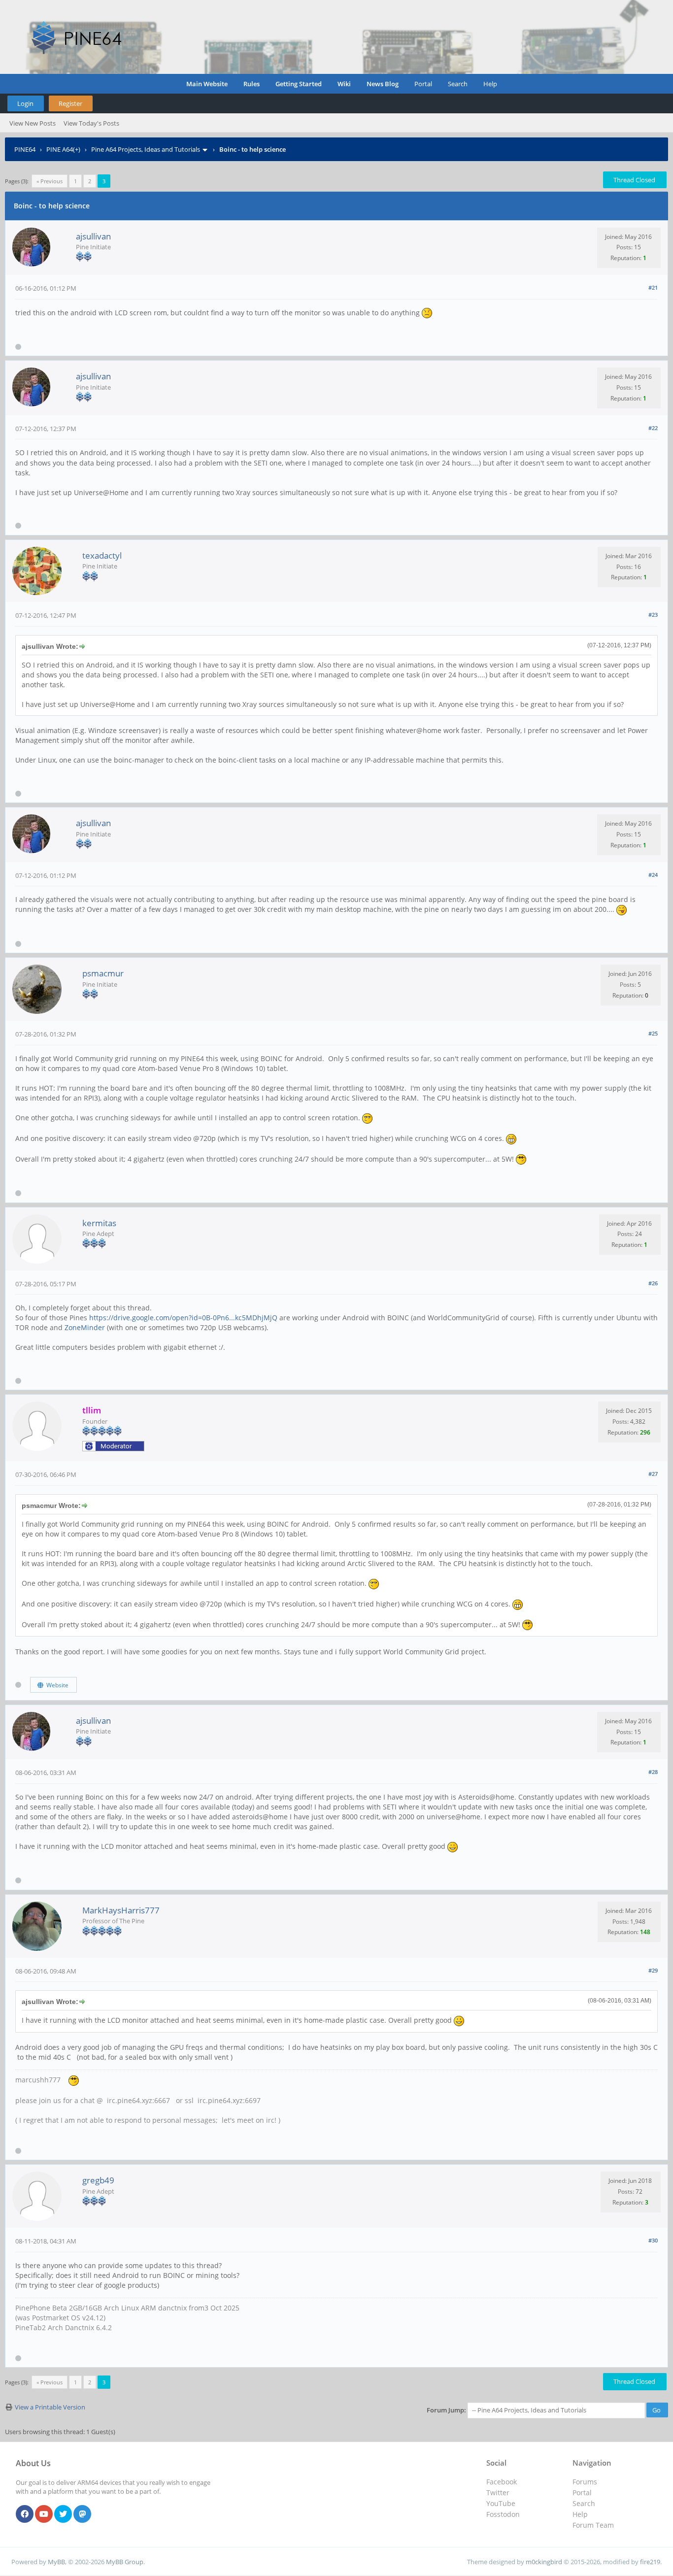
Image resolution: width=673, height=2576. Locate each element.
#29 (653, 1970)
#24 (653, 875)
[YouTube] (44, 2514)
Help (490, 84)
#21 (653, 287)
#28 (653, 1772)
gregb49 (98, 2180)
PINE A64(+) (63, 149)
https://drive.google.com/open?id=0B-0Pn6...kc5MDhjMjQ (183, 1318)
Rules (252, 84)
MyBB (56, 2562)
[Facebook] (25, 2514)
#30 (653, 2240)
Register (70, 103)
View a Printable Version (50, 2407)
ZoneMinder (85, 1327)
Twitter (498, 2492)
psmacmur (103, 973)
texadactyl (102, 555)
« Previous (50, 181)
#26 (653, 1283)
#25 (653, 1033)
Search (458, 84)
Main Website (207, 84)
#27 (653, 1474)
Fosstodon (503, 2514)
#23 (653, 615)
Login (25, 103)
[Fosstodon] (82, 2514)
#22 (653, 428)
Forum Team (593, 2525)
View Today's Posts (91, 123)
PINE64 (25, 149)
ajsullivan (93, 236)
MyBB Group (125, 2562)
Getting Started (299, 84)
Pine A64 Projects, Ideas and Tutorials (146, 149)
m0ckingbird (544, 2562)
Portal (423, 84)
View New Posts (33, 123)
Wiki (344, 84)
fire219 (650, 2562)
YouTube (501, 2503)
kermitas (99, 1223)
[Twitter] (63, 2514)
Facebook (502, 2482)
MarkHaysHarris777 (121, 1910)
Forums (585, 2482)
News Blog (383, 84)
